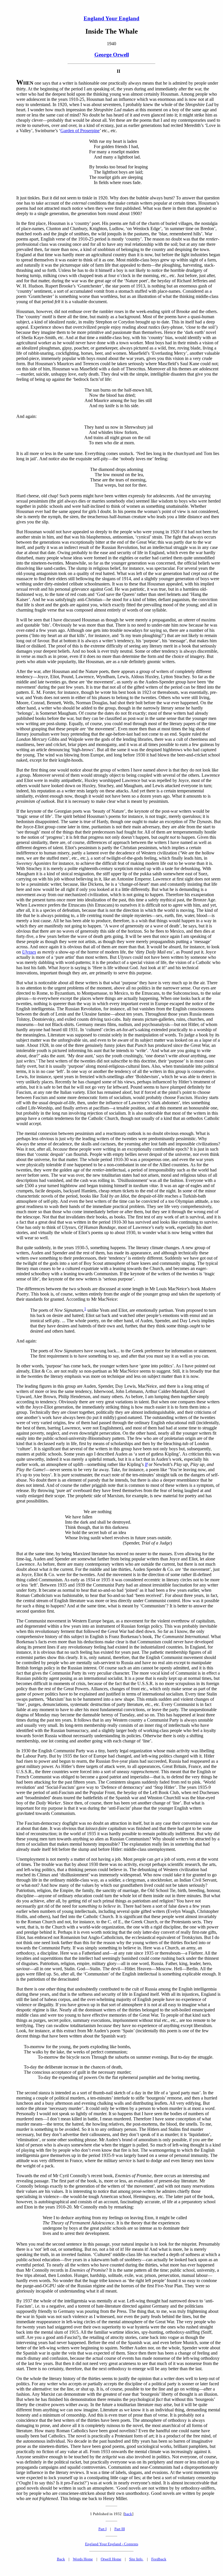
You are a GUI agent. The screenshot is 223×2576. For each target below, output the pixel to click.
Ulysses (29, 952)
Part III (120, 2529)
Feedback (159, 2559)
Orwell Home (111, 2559)
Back (61, 2559)
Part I (102, 2529)
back (128, 2514)
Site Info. (136, 2559)
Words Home (83, 2559)
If (146, 1464)
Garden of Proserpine (80, 131)
